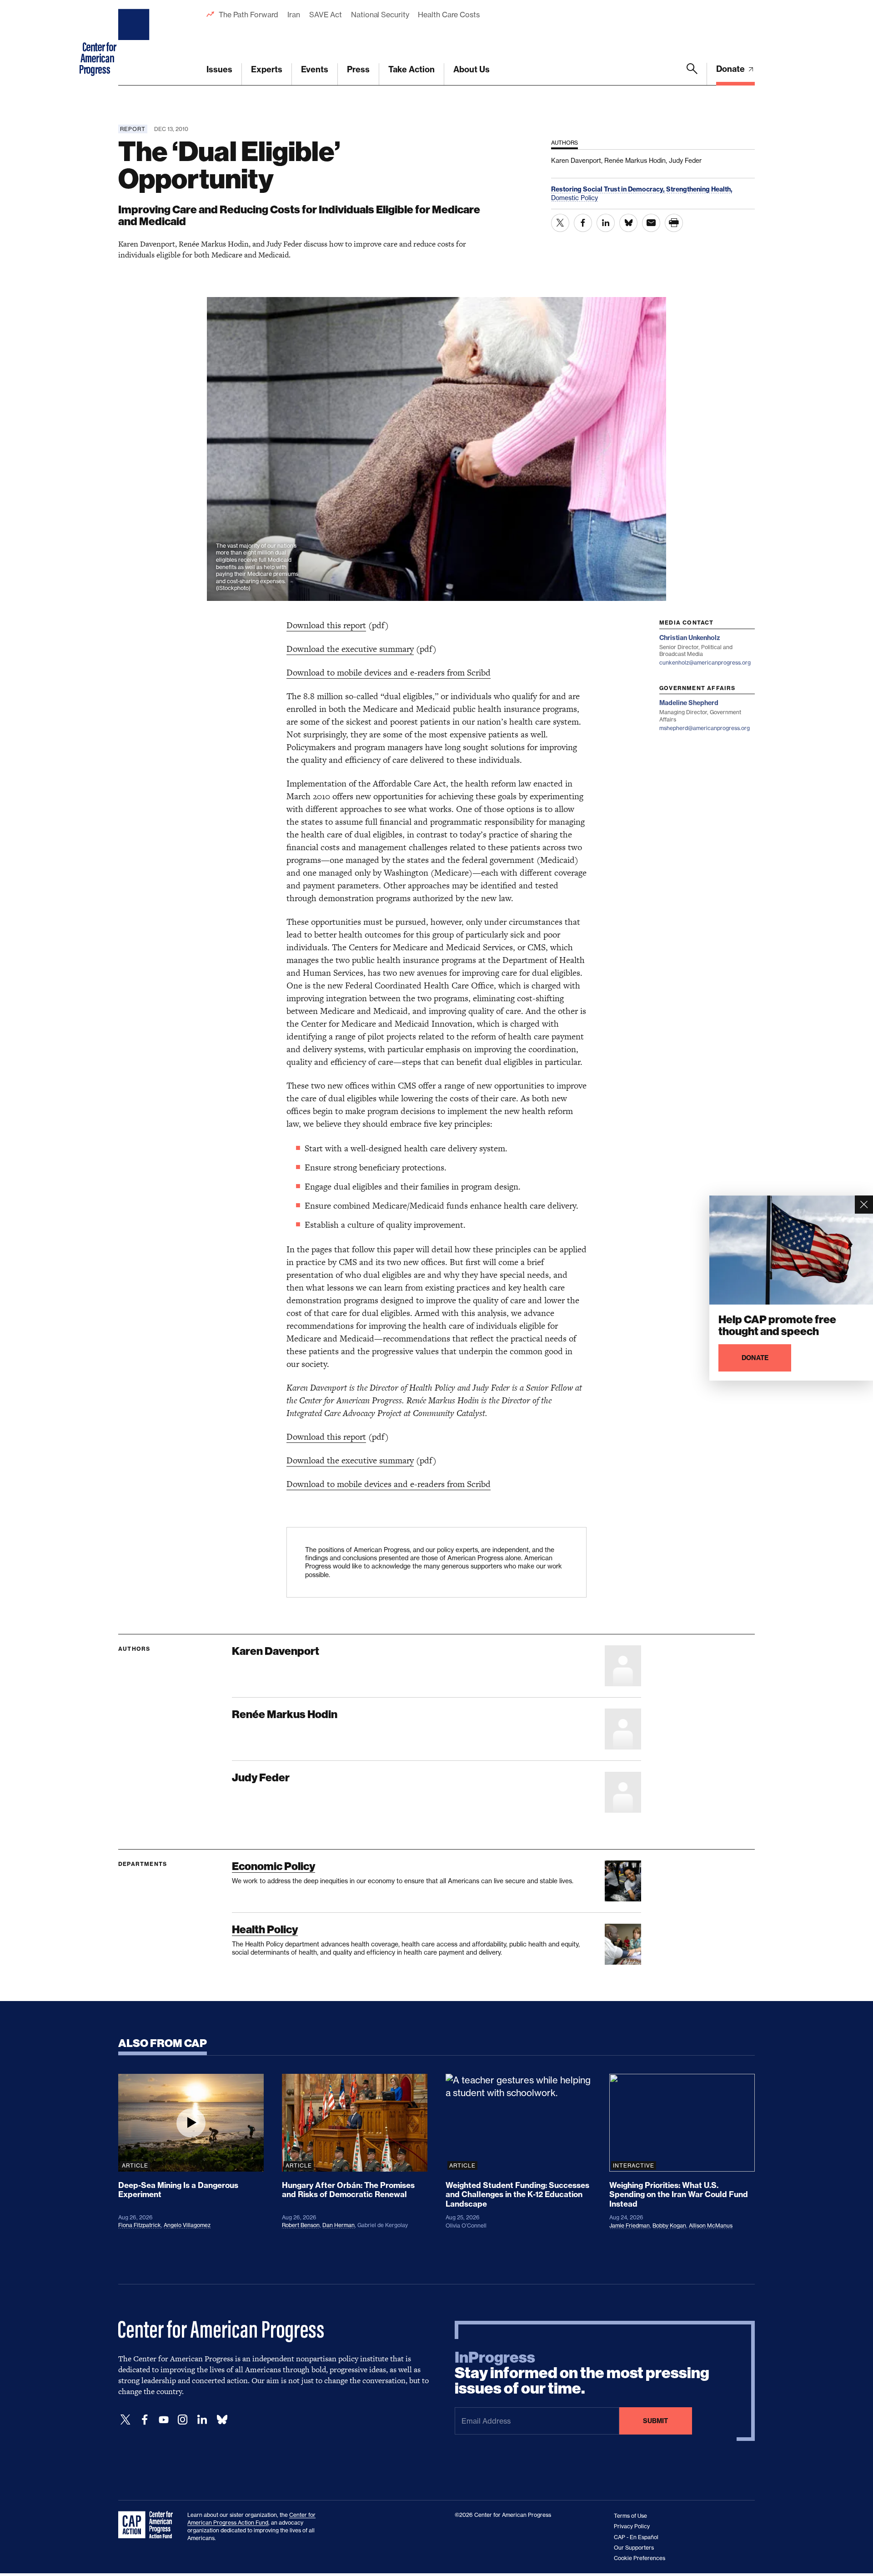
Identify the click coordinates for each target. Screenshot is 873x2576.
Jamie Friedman (630, 2226)
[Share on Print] (674, 223)
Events (315, 69)
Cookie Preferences (640, 2558)
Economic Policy (273, 1866)
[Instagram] (183, 2420)
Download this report (326, 625)
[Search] (692, 74)
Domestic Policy (574, 198)
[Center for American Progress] (135, 43)
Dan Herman (339, 2225)
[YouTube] (164, 2420)
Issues (219, 69)
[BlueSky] (222, 2420)
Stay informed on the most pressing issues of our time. (582, 2373)
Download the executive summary (350, 649)
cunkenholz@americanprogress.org (705, 663)
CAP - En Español (636, 2537)
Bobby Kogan (669, 2226)
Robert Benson (301, 2225)
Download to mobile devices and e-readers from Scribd (389, 673)
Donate (731, 69)
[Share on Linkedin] (606, 223)
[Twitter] (125, 2420)
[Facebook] (145, 2420)
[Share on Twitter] (560, 223)
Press (358, 69)
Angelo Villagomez (187, 2225)
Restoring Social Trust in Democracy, (609, 189)
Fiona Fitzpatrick (140, 2225)
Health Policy (265, 1929)
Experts (267, 69)
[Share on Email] (651, 223)
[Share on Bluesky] (628, 223)
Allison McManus (711, 2226)
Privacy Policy (632, 2526)
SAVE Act (326, 15)
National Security (380, 15)
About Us (472, 69)
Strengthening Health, (699, 189)
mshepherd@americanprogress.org (705, 728)
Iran (294, 15)
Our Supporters (634, 2548)
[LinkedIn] (202, 2420)
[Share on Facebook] (583, 223)
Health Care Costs (449, 15)
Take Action (411, 69)
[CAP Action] (148, 2525)
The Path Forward (248, 15)
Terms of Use (630, 2516)
